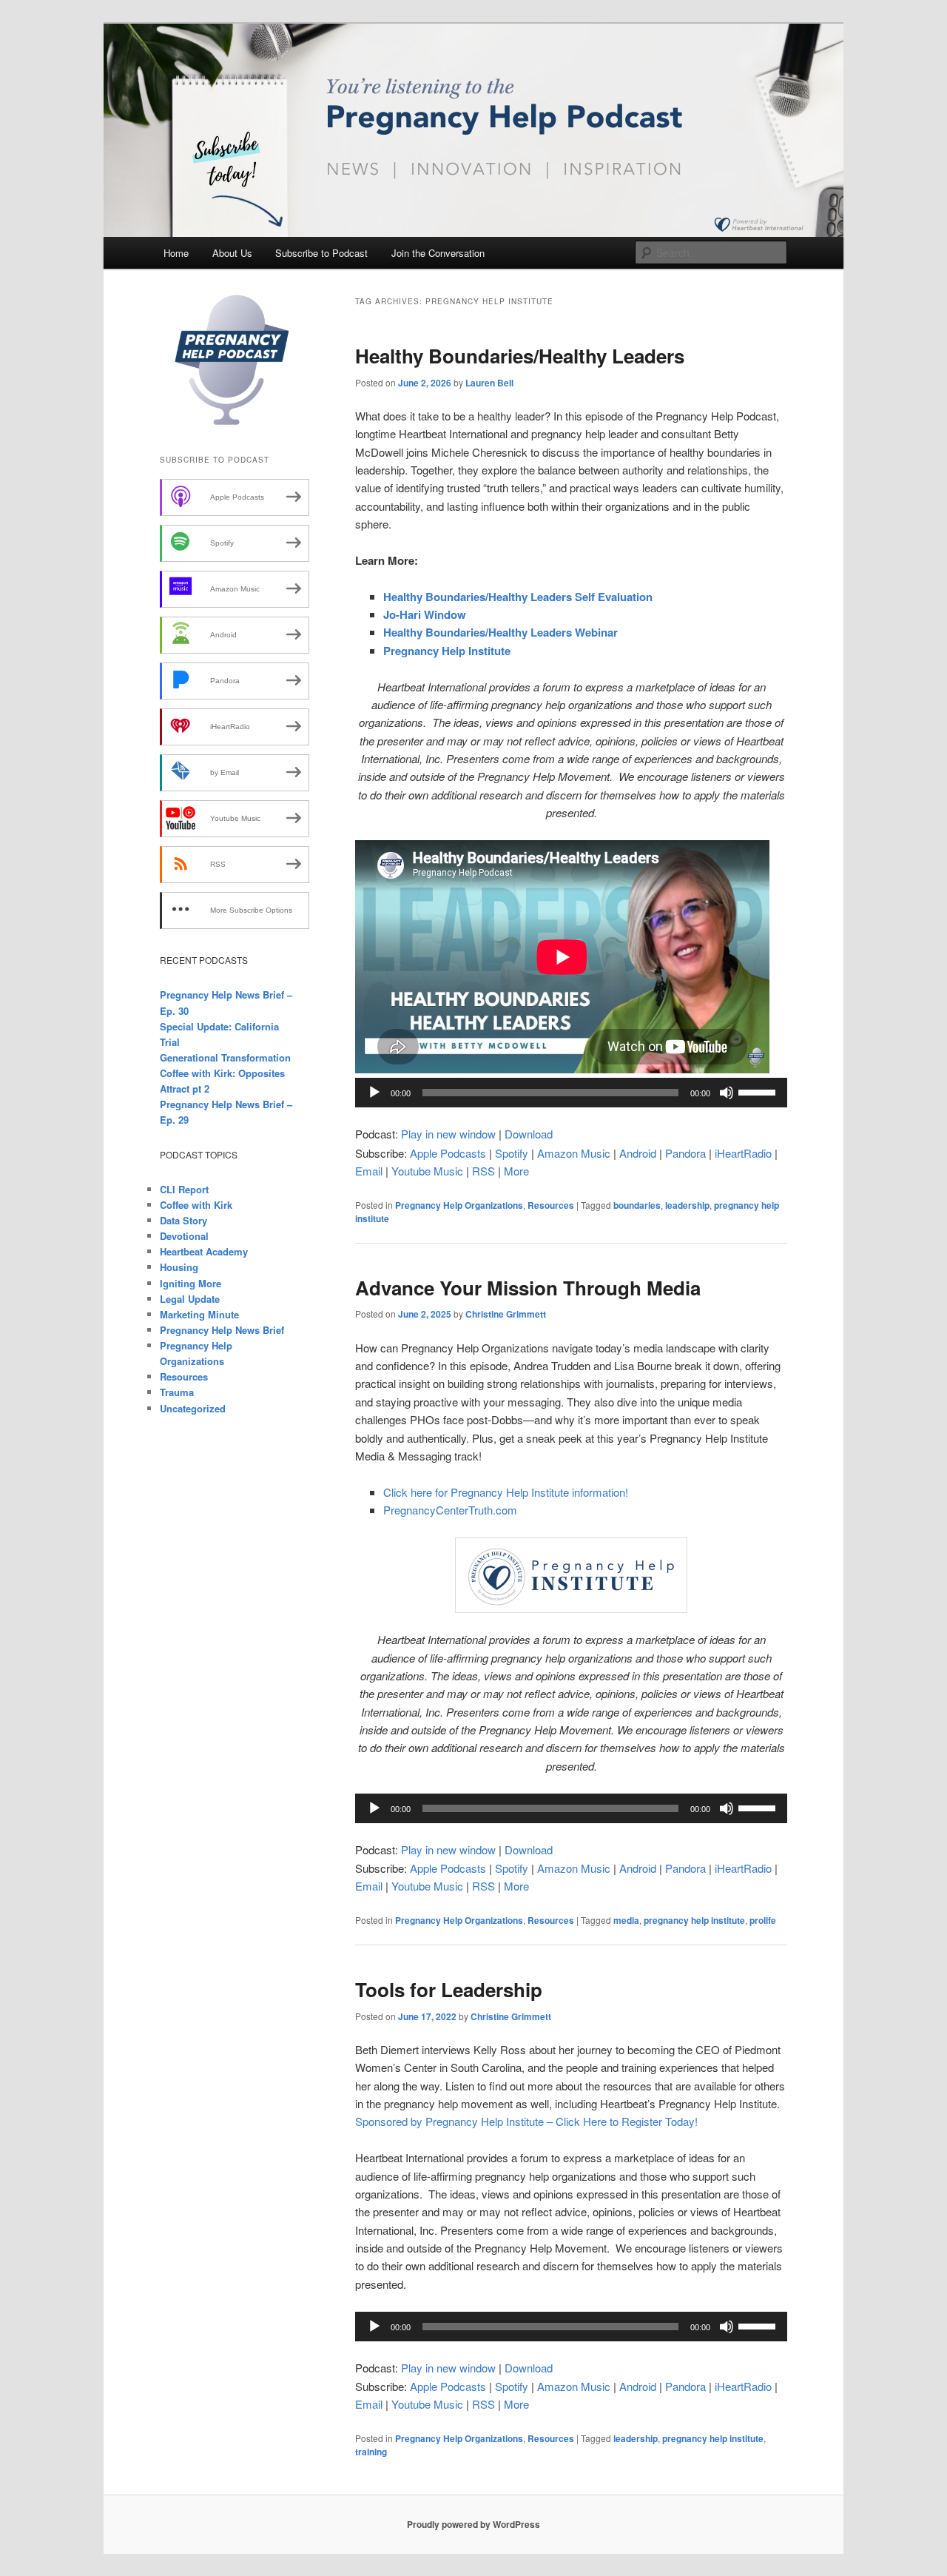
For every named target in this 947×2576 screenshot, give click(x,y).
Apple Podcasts (448, 1153)
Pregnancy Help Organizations (459, 1205)
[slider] (759, 1091)
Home (176, 253)
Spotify (512, 1153)
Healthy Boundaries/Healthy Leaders (520, 356)
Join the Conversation (438, 253)
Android (638, 1153)
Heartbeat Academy (204, 1251)
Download (529, 1134)
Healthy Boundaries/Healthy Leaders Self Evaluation (518, 597)
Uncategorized (193, 1408)
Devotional (184, 1236)
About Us (232, 253)
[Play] (374, 1093)
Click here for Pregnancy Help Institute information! (506, 1492)
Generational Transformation (225, 1057)
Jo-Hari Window (425, 614)
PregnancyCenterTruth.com (450, 1510)
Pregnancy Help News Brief (222, 1330)
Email (369, 1171)
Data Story (183, 1220)
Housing (179, 1267)
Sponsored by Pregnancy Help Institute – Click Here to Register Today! (526, 2121)
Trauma (177, 1392)
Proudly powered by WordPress (473, 2524)
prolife (763, 1920)
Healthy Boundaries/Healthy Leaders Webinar (501, 632)
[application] (571, 1093)
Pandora (685, 1153)
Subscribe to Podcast (321, 253)
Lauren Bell (489, 383)
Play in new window (448, 1134)
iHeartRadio (743, 1153)
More (516, 1171)
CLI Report (184, 1189)
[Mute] (727, 1093)
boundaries (637, 1205)
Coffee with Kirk (196, 1205)
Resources (551, 1205)
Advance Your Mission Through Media (528, 1288)
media (626, 1920)
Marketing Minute (199, 1314)
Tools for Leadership (449, 1989)
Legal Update (190, 1299)
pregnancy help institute (694, 1920)
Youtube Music (427, 1171)
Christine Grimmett (506, 1314)
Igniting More (191, 1283)
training (371, 2452)
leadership (687, 1205)
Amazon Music (574, 1153)
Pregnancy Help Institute (447, 651)
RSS (483, 1171)
